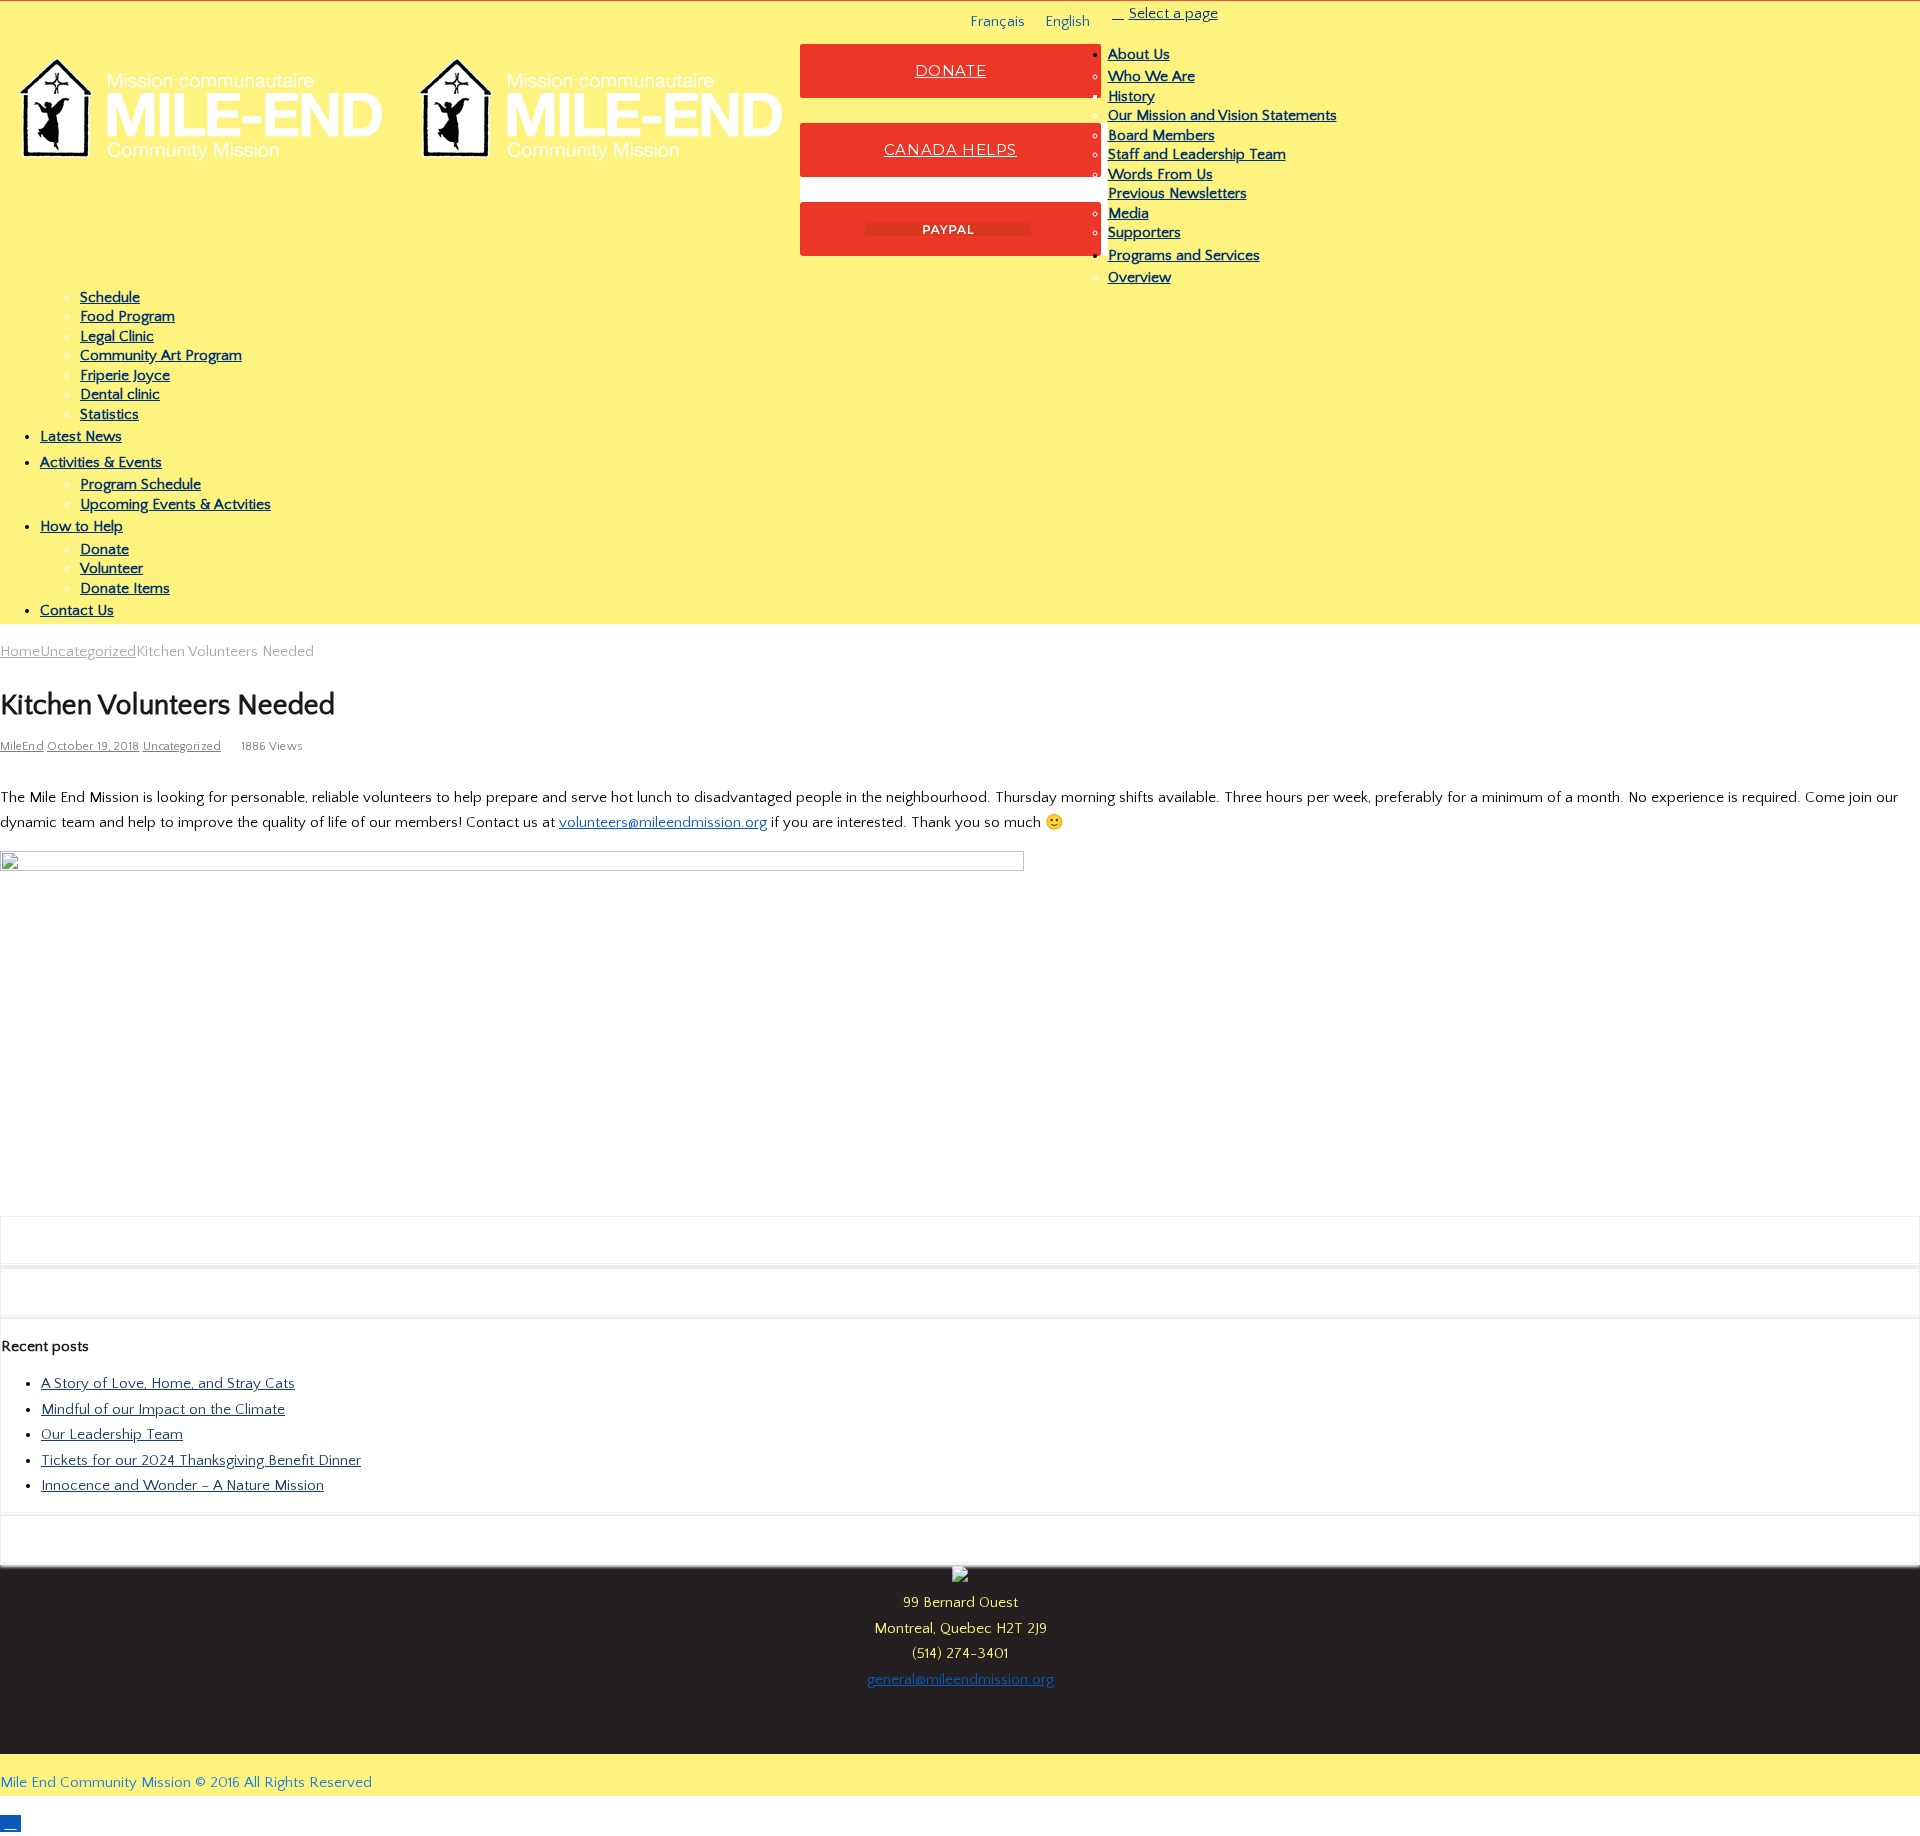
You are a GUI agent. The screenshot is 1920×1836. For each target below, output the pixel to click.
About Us (1139, 54)
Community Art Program (161, 355)
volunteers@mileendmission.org (663, 822)
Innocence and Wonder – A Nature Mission (182, 1485)
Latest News (81, 436)
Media (1128, 213)
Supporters (1144, 232)
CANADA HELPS (950, 149)
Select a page (1173, 13)
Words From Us (1160, 174)
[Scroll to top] (10, 1823)
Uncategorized (88, 651)
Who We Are (1151, 76)
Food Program (127, 316)
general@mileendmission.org (960, 1679)
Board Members (1161, 135)
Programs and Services (1184, 255)
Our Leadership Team (112, 1434)
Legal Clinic (117, 336)
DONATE (951, 70)
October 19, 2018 (93, 746)
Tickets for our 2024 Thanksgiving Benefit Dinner (201, 1460)
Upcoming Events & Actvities (175, 504)
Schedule (110, 297)
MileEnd (22, 746)
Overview (1139, 277)
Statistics (109, 414)
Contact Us (77, 610)
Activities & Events (101, 462)
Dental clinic (120, 394)
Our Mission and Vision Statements (1222, 115)
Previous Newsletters (1177, 193)
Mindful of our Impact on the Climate (163, 1409)
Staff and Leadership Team (1197, 154)
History (1131, 96)
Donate (104, 549)
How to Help (81, 526)
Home (20, 651)
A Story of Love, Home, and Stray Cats (168, 1383)
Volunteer (111, 568)
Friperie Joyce (125, 375)
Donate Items (125, 588)
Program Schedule (140, 484)
